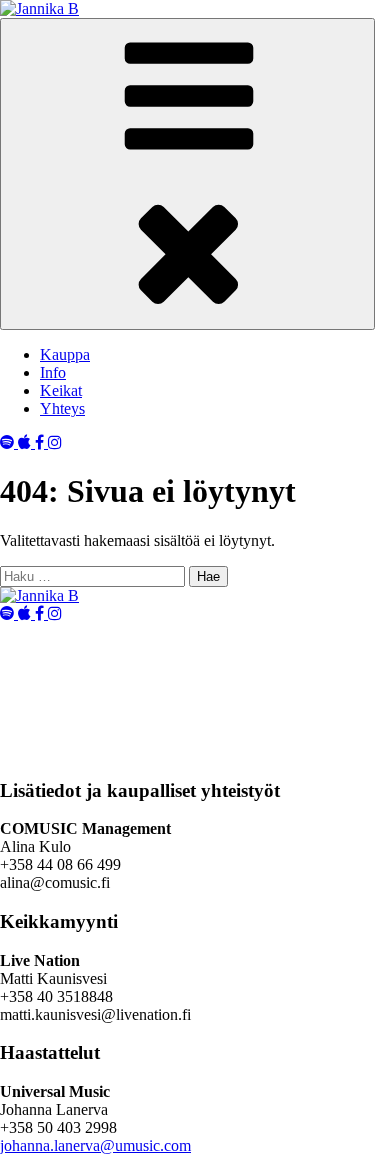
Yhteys (62, 408)
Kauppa (65, 354)
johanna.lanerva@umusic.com (95, 1145)
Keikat (61, 390)
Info (53, 372)
